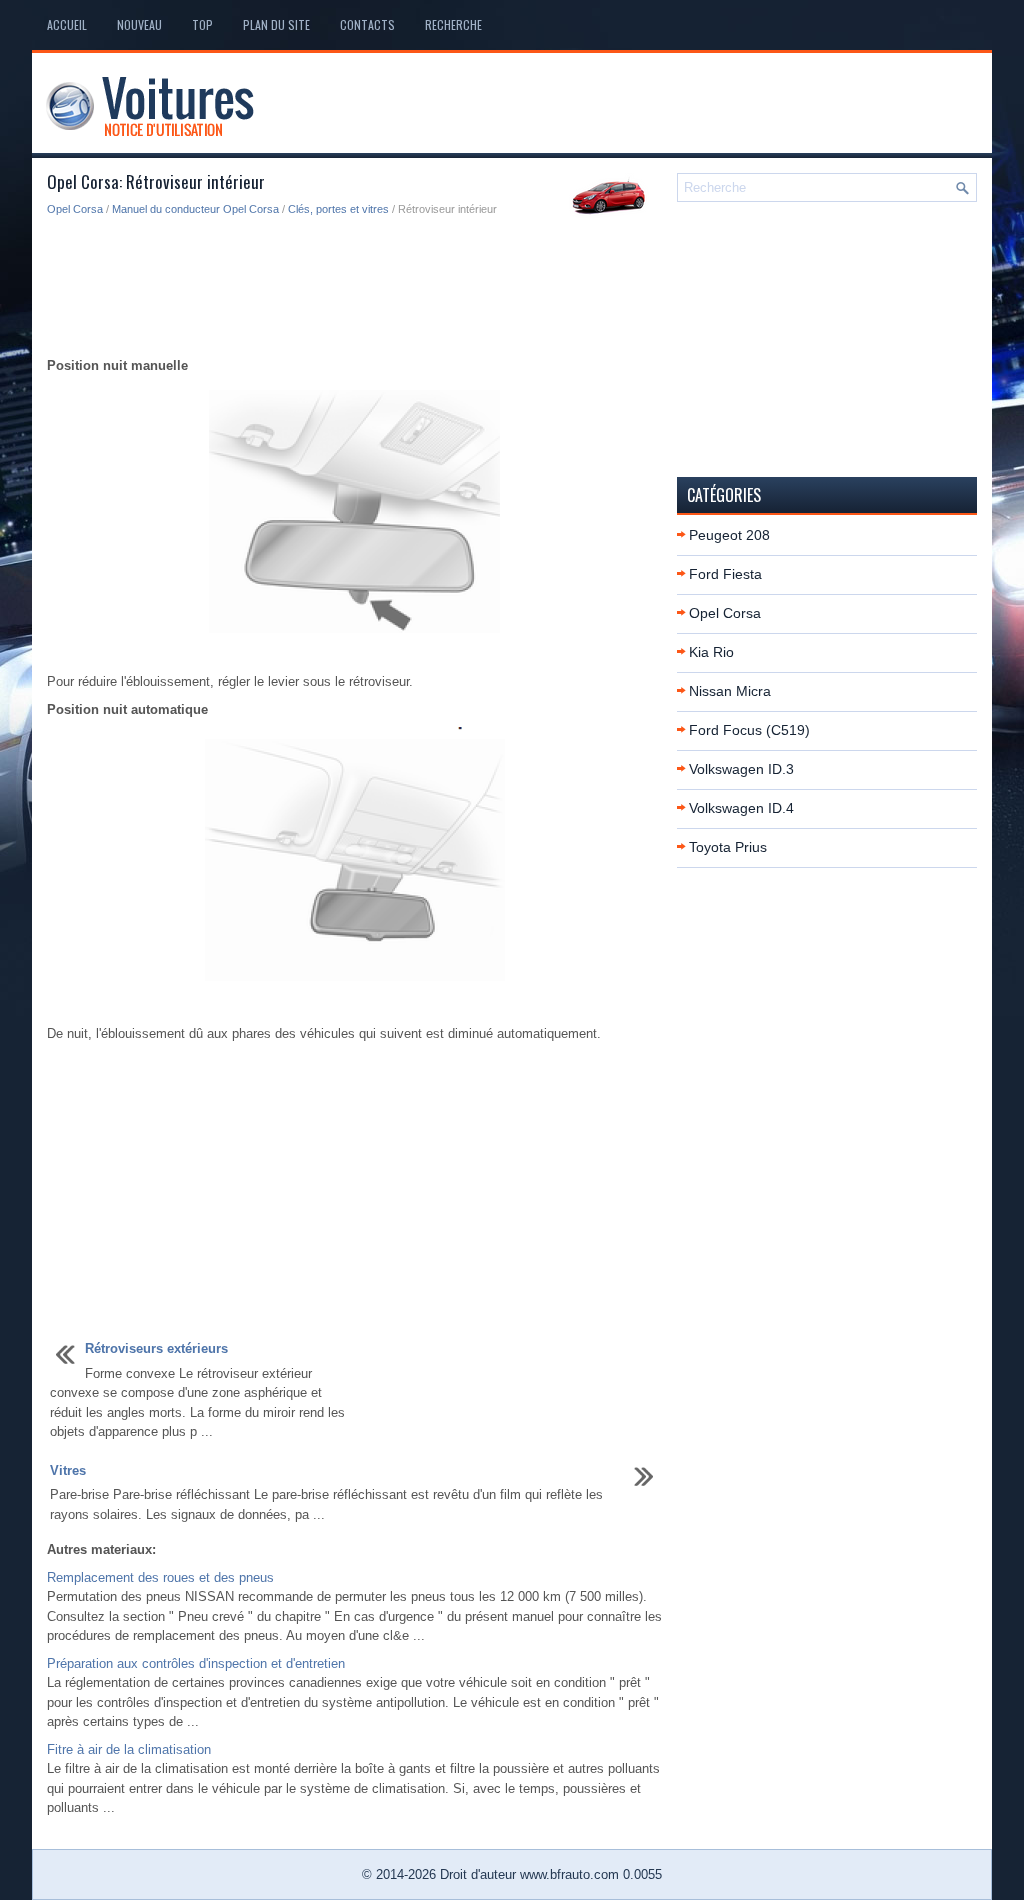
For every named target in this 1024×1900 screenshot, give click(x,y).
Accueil (67, 24)
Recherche (453, 24)
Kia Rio (711, 652)
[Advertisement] (354, 288)
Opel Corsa (75, 209)
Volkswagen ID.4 (741, 808)
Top (202, 24)
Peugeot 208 (729, 535)
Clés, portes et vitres (338, 209)
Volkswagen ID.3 (741, 769)
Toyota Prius (728, 847)
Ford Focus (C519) (749, 730)
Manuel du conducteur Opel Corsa (195, 209)
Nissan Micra (730, 691)
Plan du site (276, 24)
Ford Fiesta (725, 574)
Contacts (367, 24)
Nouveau (139, 24)
